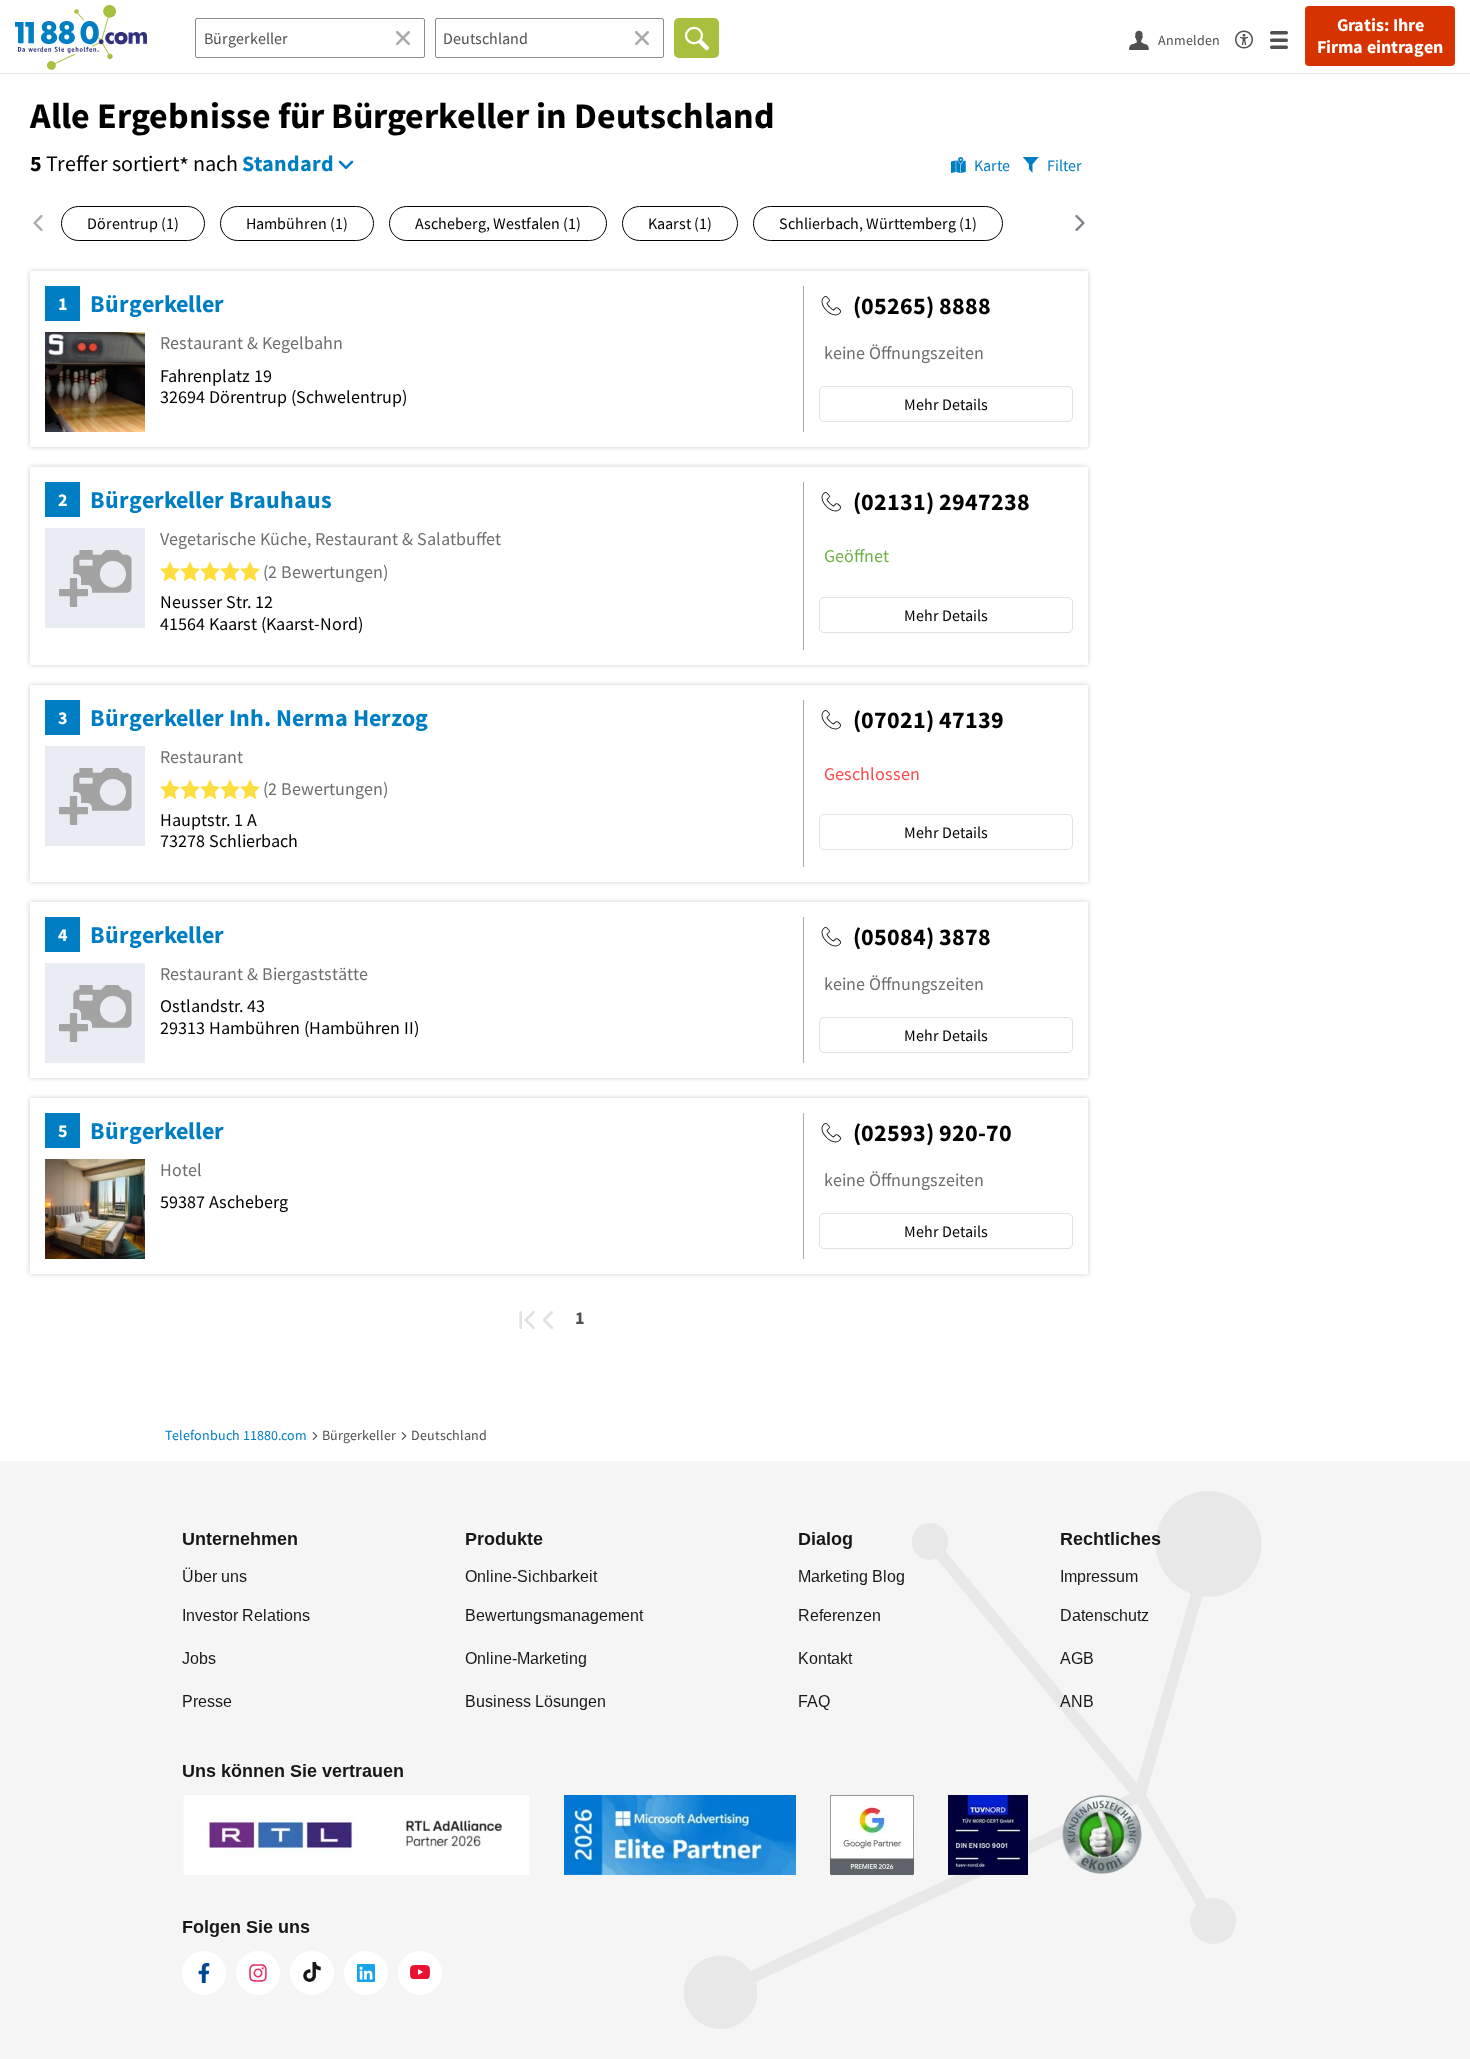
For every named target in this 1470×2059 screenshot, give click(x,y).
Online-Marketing (526, 1658)
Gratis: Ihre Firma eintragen (1380, 36)
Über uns (214, 1576)
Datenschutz (1104, 1615)
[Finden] (696, 38)
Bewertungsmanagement (554, 1615)
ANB (1077, 1701)
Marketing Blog (851, 1576)
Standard (288, 163)
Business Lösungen (535, 1701)
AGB (1077, 1658)
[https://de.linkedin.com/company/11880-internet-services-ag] (366, 1973)
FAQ (814, 1701)
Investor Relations (246, 1615)
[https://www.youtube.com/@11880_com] (420, 1973)
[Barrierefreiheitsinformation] (1252, 36)
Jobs (199, 1658)
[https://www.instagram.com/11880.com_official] (258, 1973)
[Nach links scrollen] (45, 223)
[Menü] (1287, 38)
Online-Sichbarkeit (531, 1576)
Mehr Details (946, 404)
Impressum (1099, 1576)
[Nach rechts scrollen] (1067, 223)
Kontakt (825, 1658)
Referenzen (839, 1615)
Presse (207, 1701)
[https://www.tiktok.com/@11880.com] (312, 1973)
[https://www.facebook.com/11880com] (204, 1973)
